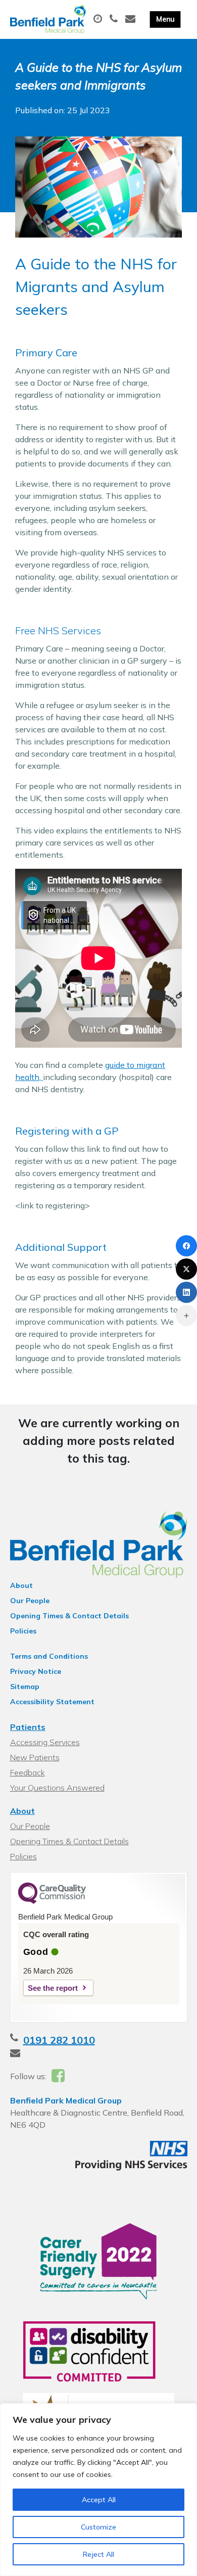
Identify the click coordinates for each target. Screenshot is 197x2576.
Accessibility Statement (52, 1702)
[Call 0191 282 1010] (115, 19)
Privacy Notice (36, 1671)
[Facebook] (186, 1246)
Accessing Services (45, 1742)
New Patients (35, 1757)
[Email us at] (132, 19)
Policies (23, 1631)
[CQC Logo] (52, 1901)
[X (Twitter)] (186, 1269)
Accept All (99, 2500)
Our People (30, 1601)
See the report (53, 1988)
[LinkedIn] (186, 1292)
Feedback (28, 1772)
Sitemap (25, 1687)
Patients (28, 1727)
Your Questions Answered (57, 1788)
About (21, 1585)
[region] (98, 2490)
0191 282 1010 (59, 2040)
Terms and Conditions (49, 1656)
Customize (98, 2527)
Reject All (98, 2554)
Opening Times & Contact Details (69, 1616)
